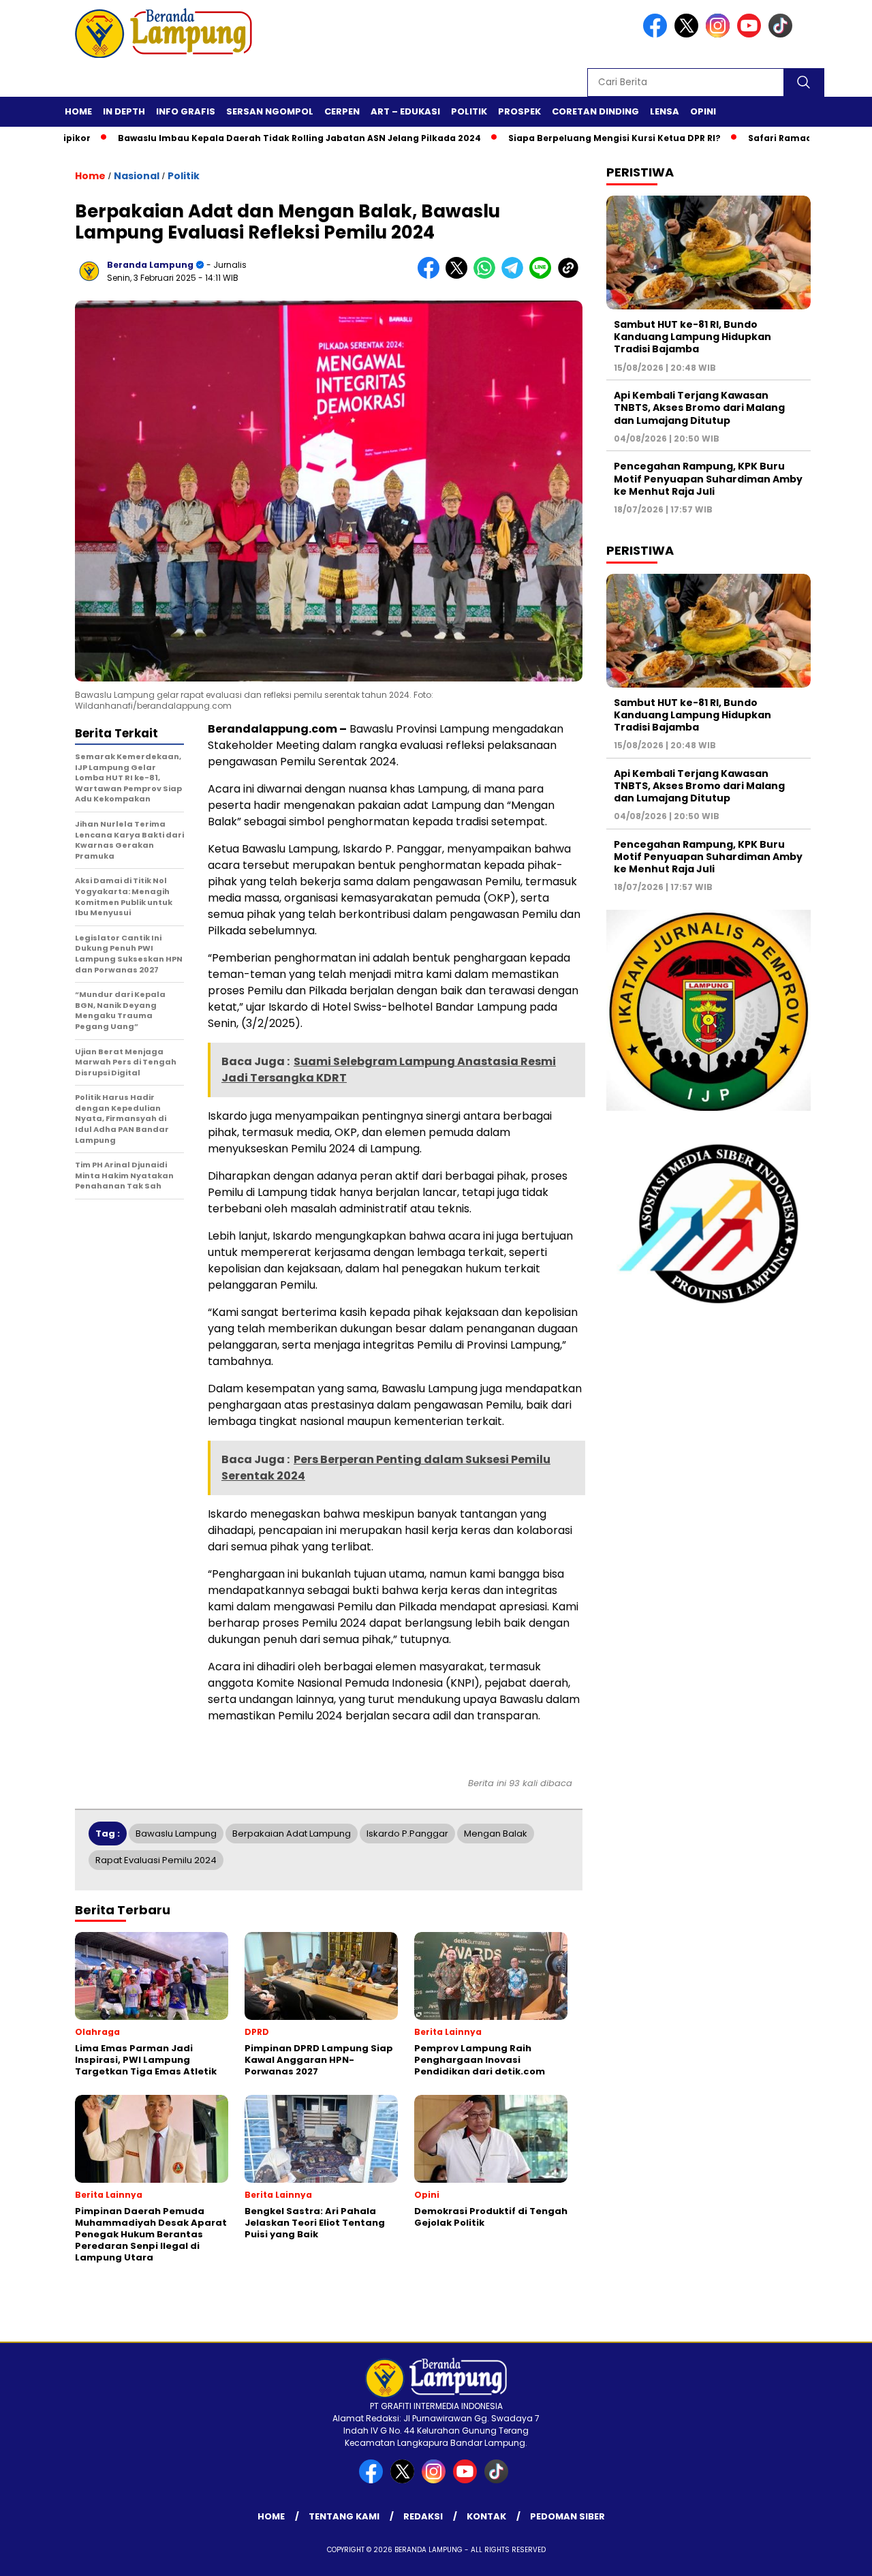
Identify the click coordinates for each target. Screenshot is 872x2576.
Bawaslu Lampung (176, 1834)
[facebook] (657, 34)
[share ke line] (543, 276)
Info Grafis (186, 111)
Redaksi (423, 2516)
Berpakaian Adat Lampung (292, 1834)
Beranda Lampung (150, 265)
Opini (703, 111)
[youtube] (751, 34)
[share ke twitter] (460, 276)
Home (78, 111)
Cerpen (342, 111)
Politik (469, 111)
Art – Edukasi (405, 111)
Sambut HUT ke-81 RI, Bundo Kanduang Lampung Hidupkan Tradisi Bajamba (692, 337)
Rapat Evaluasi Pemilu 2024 (156, 1860)
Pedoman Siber (567, 2516)
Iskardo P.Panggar (407, 1834)
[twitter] (689, 34)
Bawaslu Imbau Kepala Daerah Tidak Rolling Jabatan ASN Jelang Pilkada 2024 (240, 138)
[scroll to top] (835, 2555)
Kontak (486, 2516)
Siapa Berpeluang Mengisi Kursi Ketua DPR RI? (555, 138)
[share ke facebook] (432, 276)
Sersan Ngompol (270, 111)
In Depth (124, 111)
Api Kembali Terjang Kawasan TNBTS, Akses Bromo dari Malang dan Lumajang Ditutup (699, 408)
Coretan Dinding (595, 111)
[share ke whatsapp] (487, 276)
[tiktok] (783, 34)
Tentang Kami (344, 2516)
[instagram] (720, 34)
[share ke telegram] (515, 276)
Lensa (665, 111)
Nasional (137, 176)
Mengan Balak (496, 1834)
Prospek (519, 111)
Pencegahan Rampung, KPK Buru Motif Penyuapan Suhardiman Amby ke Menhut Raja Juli (708, 478)
